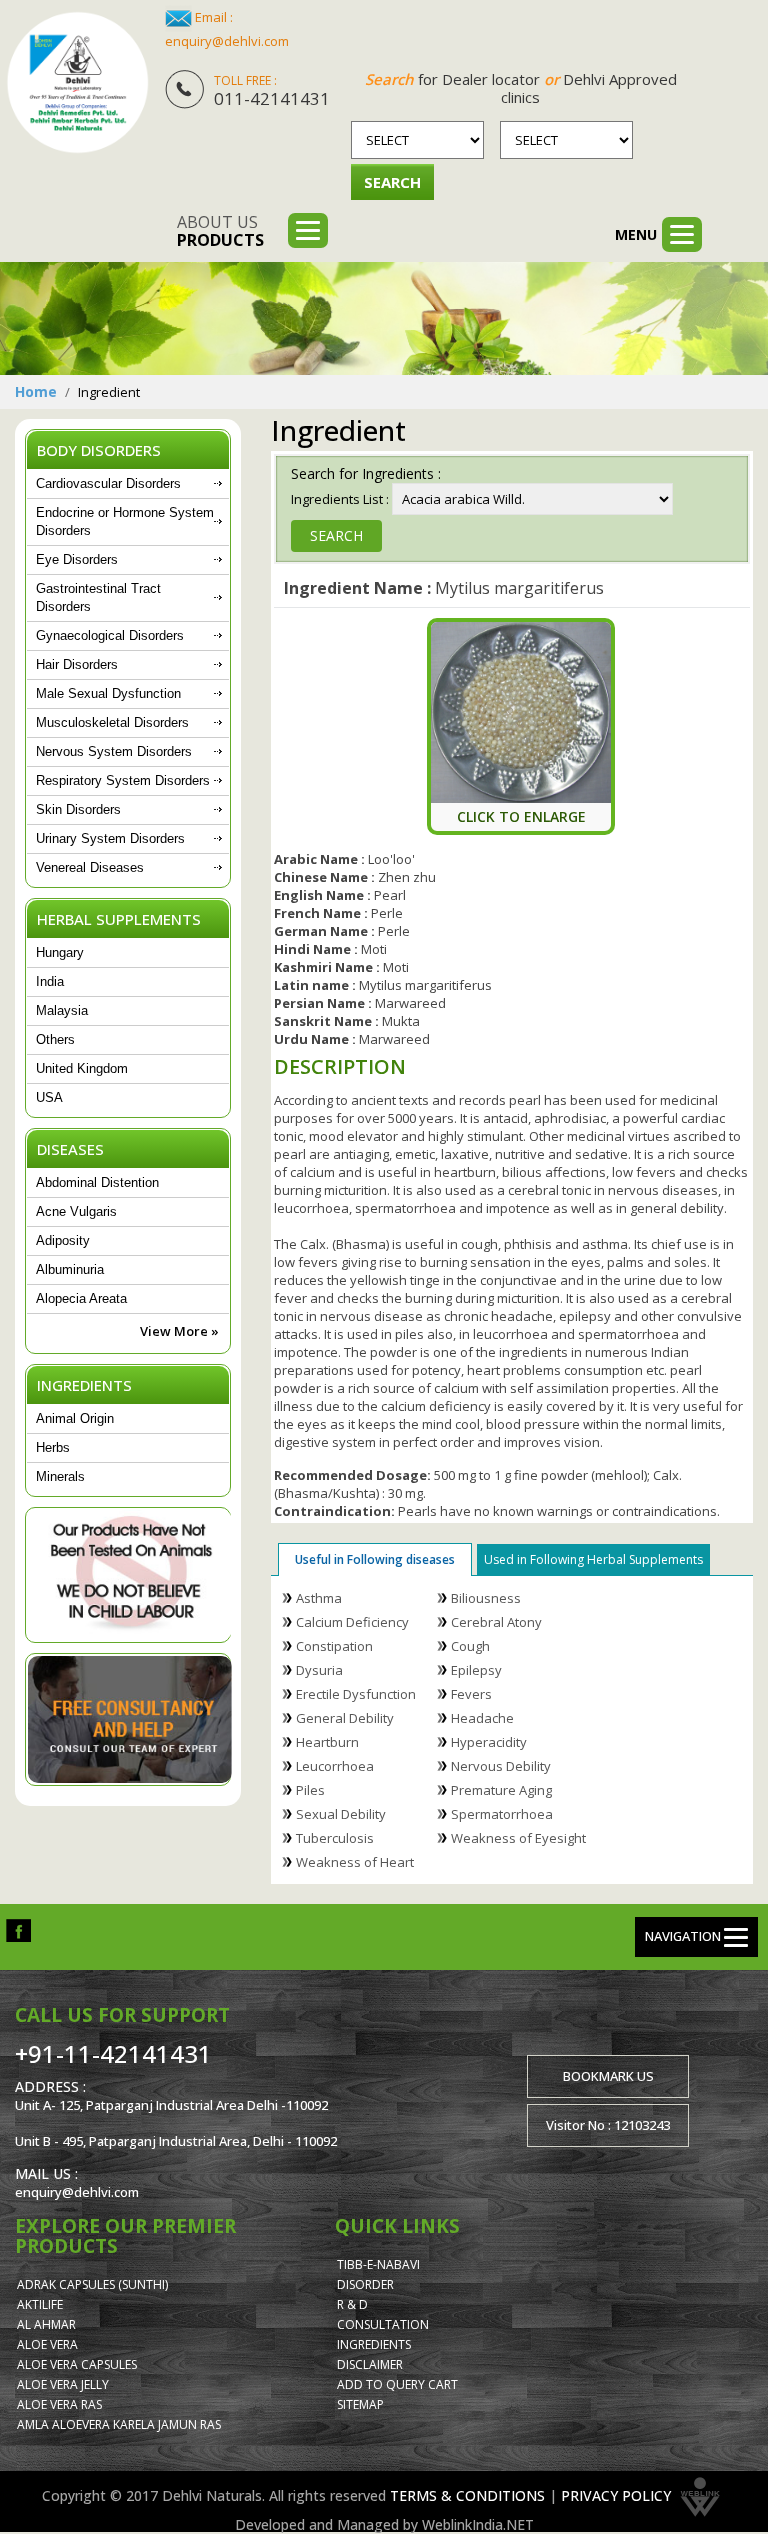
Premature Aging (501, 1790)
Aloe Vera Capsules (77, 2364)
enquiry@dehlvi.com (227, 41)
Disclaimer (370, 2364)
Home (36, 391)
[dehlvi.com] (77, 82)
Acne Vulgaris (76, 1211)
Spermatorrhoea (502, 1814)
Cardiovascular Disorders (108, 483)
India (50, 981)
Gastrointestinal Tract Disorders (98, 597)
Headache (482, 1718)
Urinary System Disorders (110, 838)
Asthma (319, 1598)
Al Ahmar (46, 2324)
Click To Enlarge (521, 816)
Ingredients (374, 2344)
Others (55, 1039)
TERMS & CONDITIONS (467, 2495)
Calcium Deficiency (352, 1622)
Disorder (365, 2284)
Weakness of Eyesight (518, 1838)
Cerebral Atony (496, 1622)
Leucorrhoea (335, 1766)
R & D (352, 2304)
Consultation (383, 2324)
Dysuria (319, 1670)
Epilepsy (476, 1670)
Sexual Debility (341, 1814)
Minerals (60, 1476)
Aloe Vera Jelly (63, 2384)
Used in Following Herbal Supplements (593, 1559)
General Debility (345, 1718)
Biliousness (486, 1598)
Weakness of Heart (355, 1862)
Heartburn (327, 1742)
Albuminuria (70, 1269)
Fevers (471, 1694)
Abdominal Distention (97, 1182)
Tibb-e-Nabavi (378, 2264)
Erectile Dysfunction (356, 1694)
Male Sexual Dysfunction (108, 693)
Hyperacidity (489, 1742)
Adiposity (63, 1240)
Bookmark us (608, 2076)
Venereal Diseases (90, 867)
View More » (179, 1331)
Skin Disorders (78, 809)
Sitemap (360, 2404)
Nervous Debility (501, 1766)
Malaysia (62, 1010)
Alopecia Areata (81, 1298)
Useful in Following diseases (375, 1559)
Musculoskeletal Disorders (112, 722)
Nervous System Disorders (114, 751)
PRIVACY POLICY (616, 2495)
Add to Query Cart (397, 2384)
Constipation (334, 1646)
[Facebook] (18, 1929)
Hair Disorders (77, 664)
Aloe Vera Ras (59, 2404)
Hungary (60, 952)
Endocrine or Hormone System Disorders (125, 521)
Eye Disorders (77, 559)
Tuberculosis (335, 1838)
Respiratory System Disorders (123, 780)
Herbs (53, 1447)
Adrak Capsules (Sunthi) (92, 2284)
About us (220, 231)
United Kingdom (82, 1068)
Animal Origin (75, 1418)
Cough (470, 1646)
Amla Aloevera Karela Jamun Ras (119, 2424)
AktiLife (40, 2304)
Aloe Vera (47, 2344)
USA (49, 1097)
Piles (310, 1790)
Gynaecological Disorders (110, 635)
